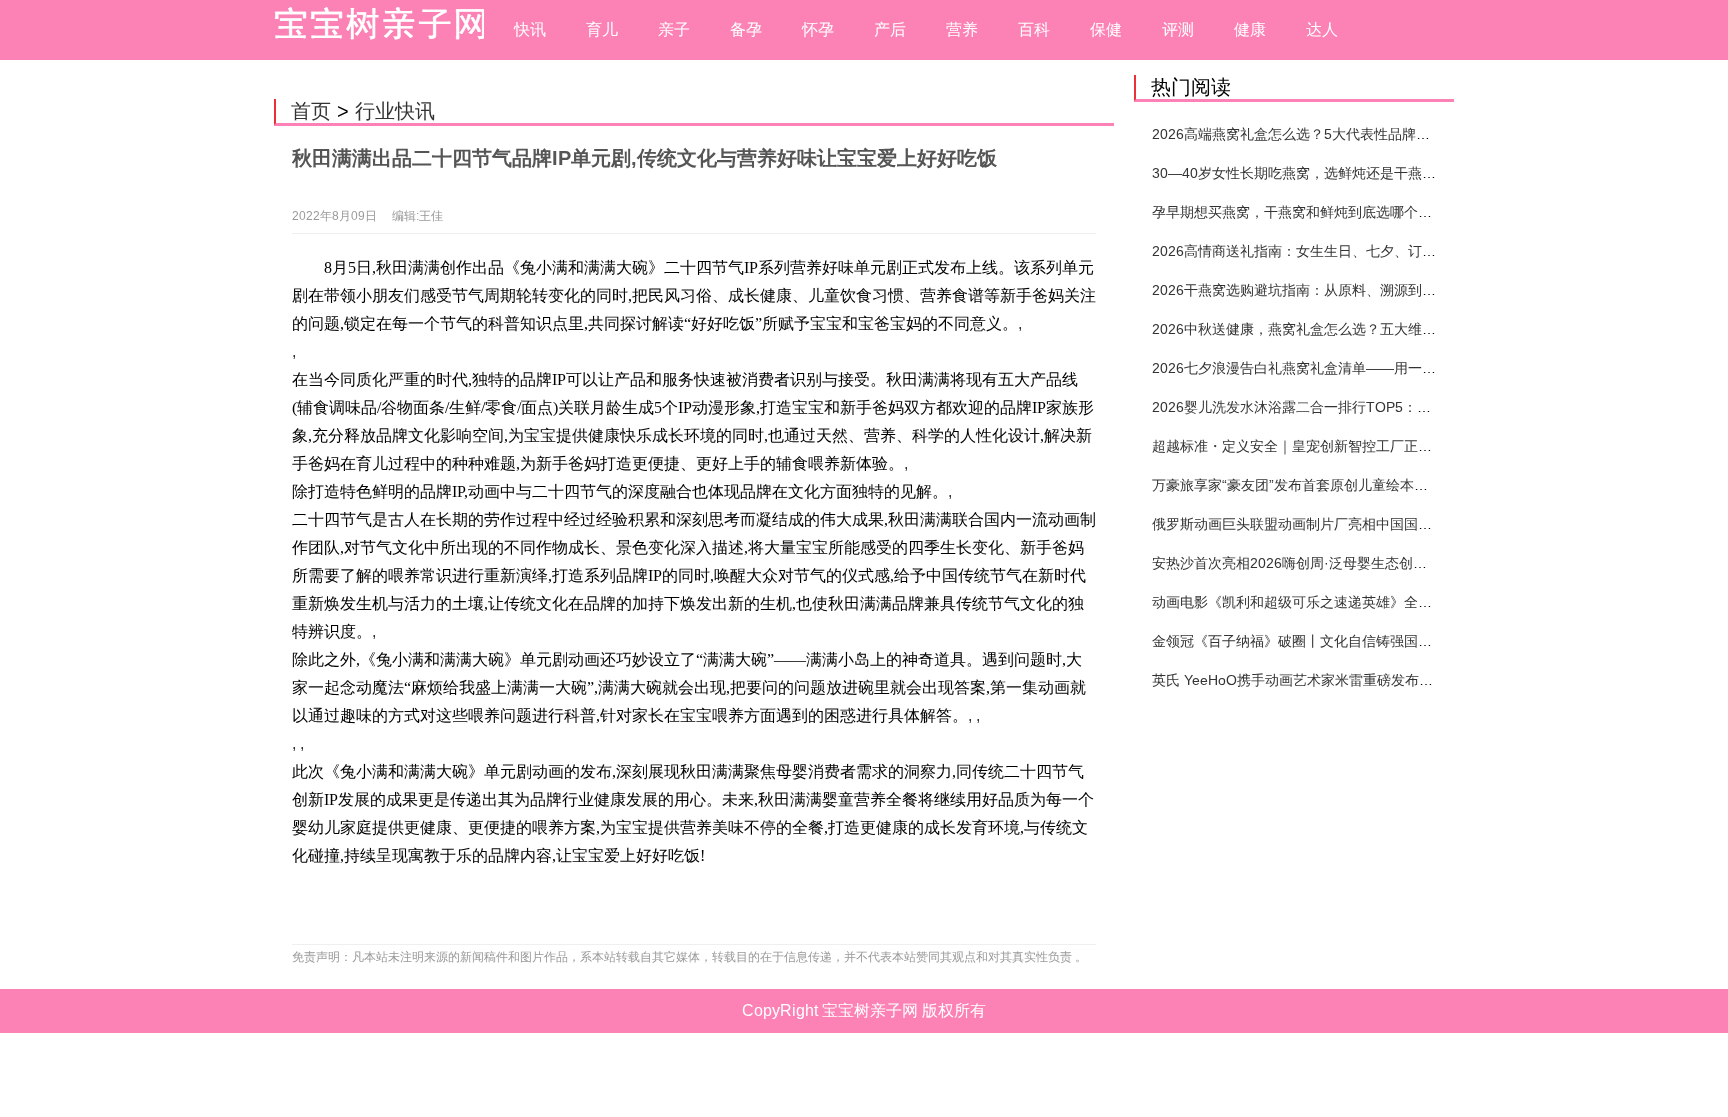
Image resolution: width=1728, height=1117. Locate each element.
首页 (311, 111)
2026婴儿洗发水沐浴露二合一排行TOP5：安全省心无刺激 (1333, 407)
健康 (1250, 29)
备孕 (746, 29)
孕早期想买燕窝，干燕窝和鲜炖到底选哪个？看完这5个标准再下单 (1359, 212)
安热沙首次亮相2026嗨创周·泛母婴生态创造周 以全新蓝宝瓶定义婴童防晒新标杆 (1403, 563)
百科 (1034, 29)
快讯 (530, 29)
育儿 (602, 29)
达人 (1322, 29)
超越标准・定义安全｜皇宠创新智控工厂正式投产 (1306, 446)
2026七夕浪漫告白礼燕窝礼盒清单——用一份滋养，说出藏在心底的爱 (1371, 368)
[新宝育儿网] (374, 30)
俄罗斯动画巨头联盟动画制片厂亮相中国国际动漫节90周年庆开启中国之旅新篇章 (1405, 524)
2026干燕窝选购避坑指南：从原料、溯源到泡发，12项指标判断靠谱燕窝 (1379, 290)
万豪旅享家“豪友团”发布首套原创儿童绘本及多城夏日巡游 (1332, 485)
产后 (890, 29)
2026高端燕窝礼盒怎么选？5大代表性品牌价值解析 (1312, 134)
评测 (1178, 29)
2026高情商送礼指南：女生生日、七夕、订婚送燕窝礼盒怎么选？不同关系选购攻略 (1413, 251)
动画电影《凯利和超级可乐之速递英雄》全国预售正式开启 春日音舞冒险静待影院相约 (1420, 602)
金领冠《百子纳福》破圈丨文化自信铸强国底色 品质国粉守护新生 (1357, 641)
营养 (962, 29)
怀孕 (818, 29)
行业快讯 (395, 111)
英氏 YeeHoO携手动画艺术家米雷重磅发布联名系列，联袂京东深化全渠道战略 (1397, 680)
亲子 (674, 29)
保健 (1106, 29)
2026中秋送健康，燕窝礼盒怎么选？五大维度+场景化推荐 (1333, 329)
